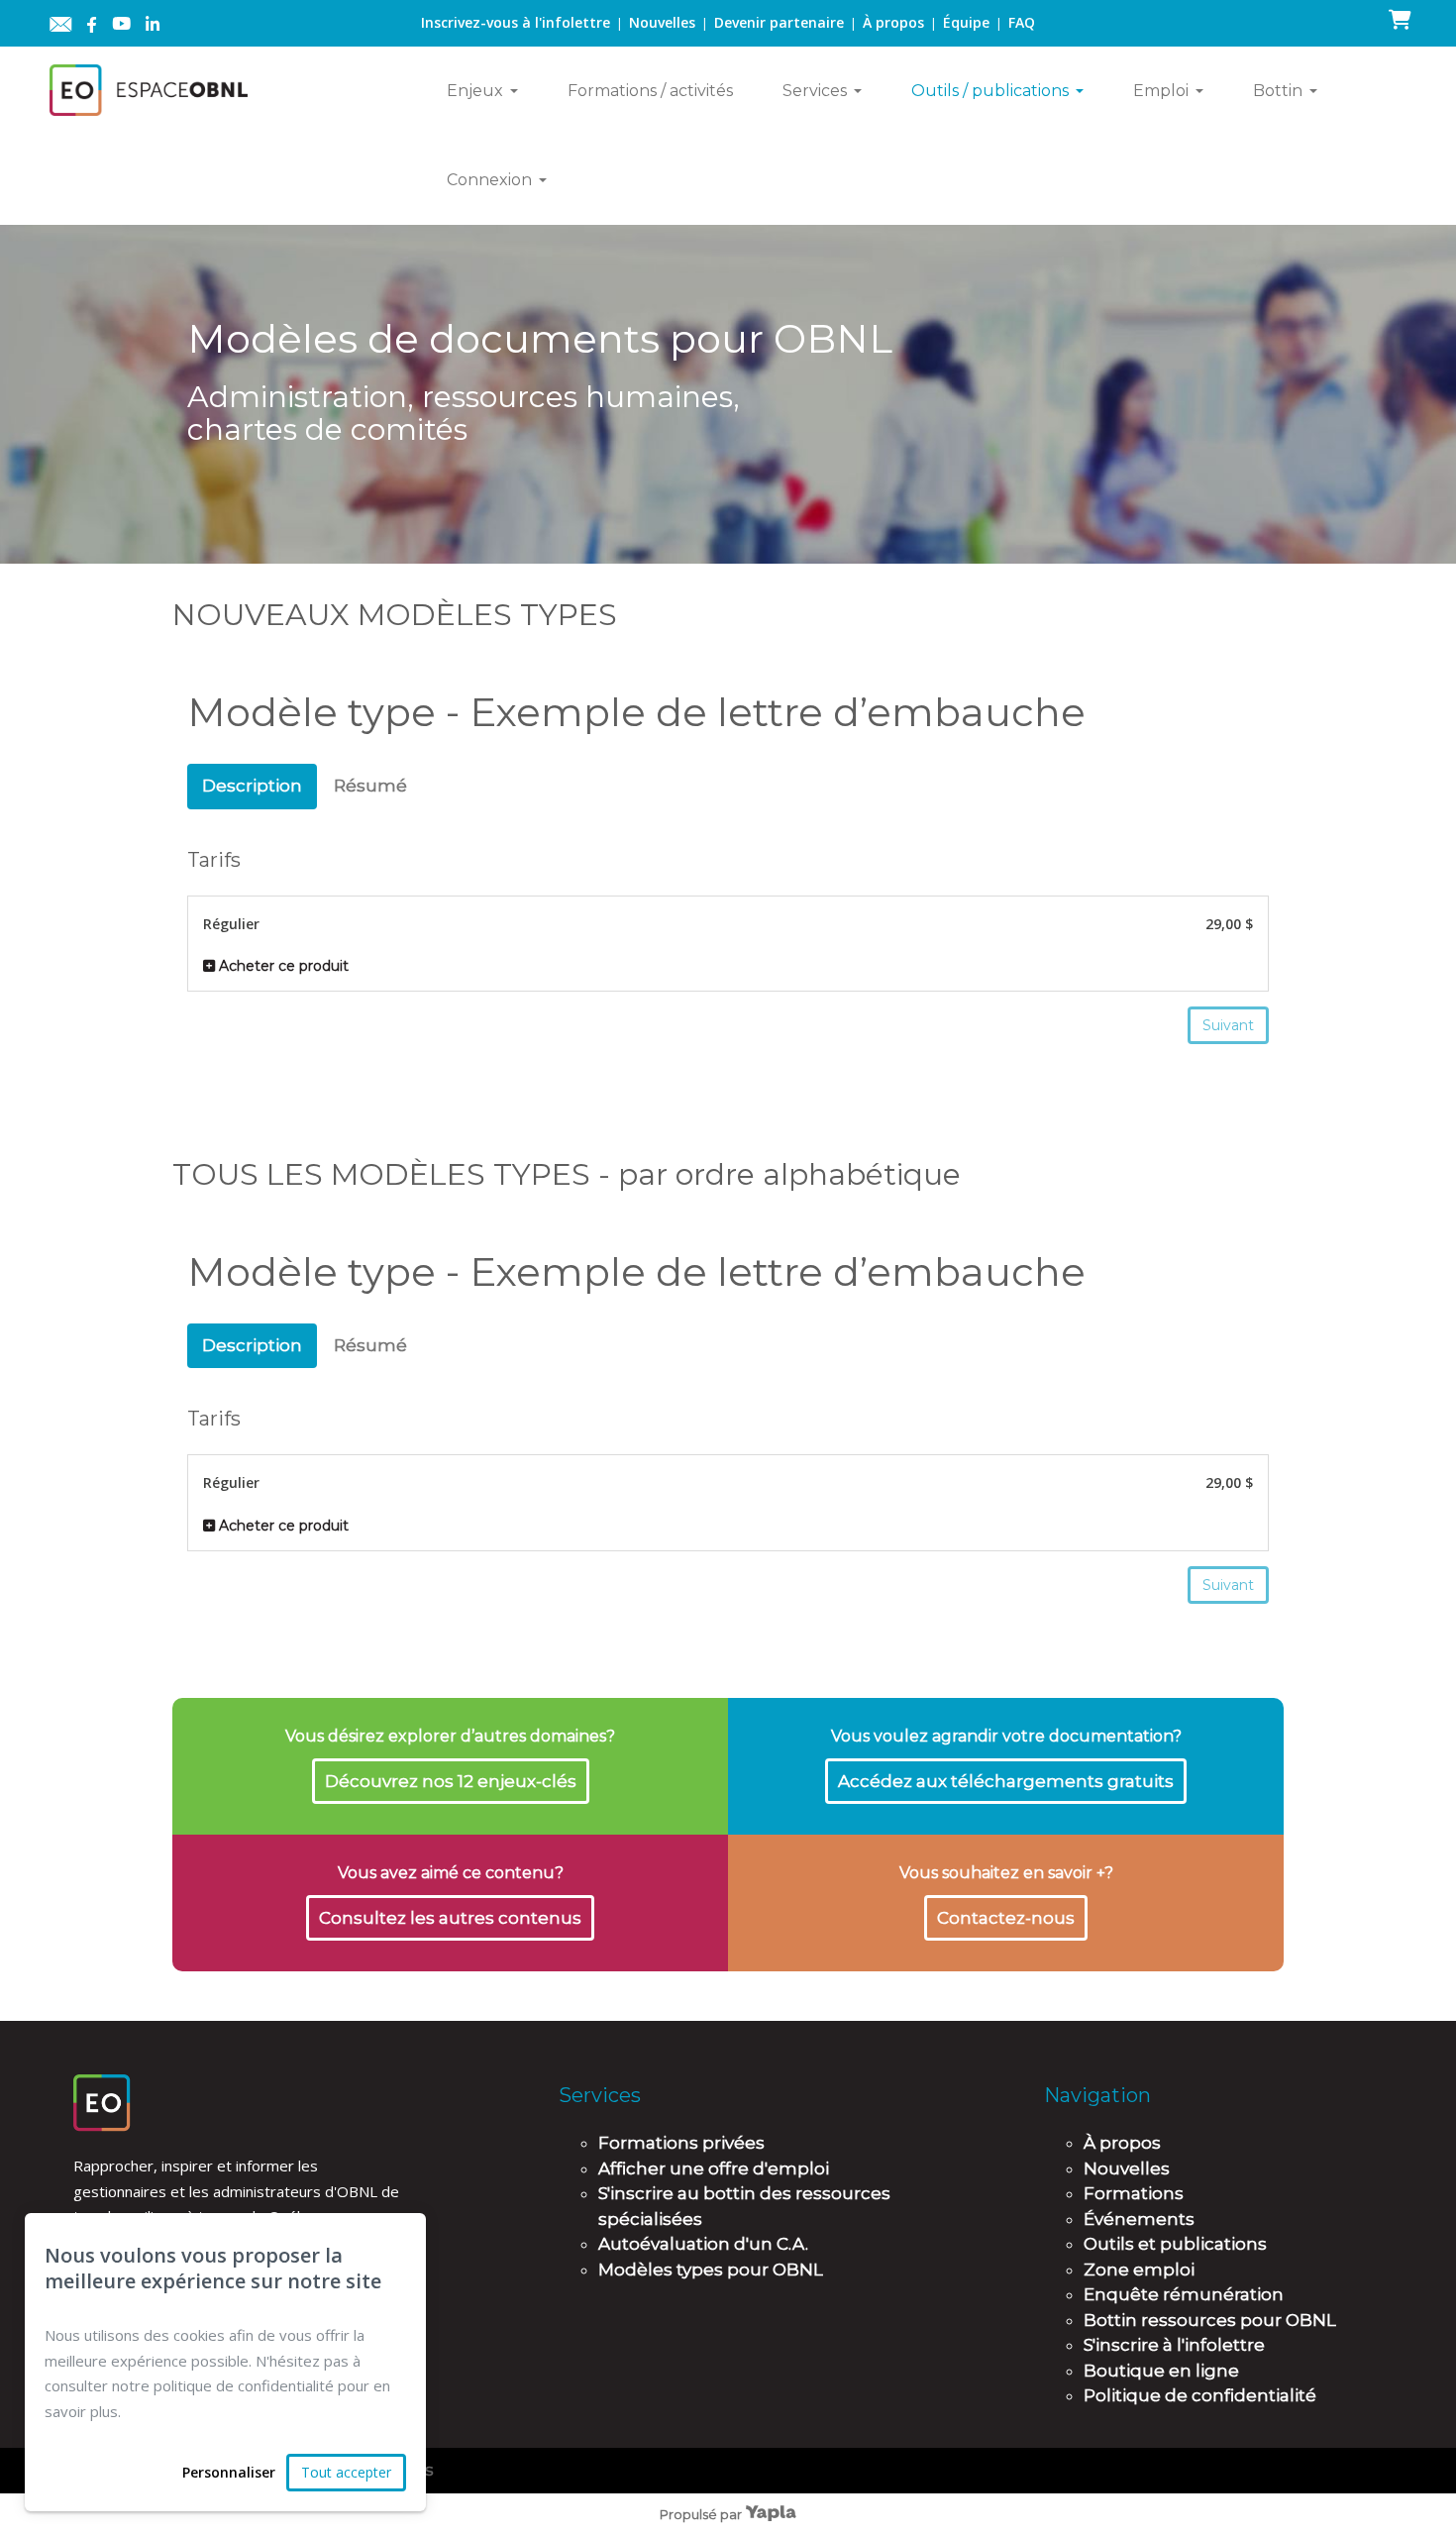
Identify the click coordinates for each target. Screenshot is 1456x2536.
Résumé (370, 786)
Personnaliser (229, 2472)
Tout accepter (346, 2472)
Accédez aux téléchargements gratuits (1006, 1781)
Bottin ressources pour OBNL (1210, 2320)
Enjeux (475, 91)
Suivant (1228, 1025)
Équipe (966, 22)
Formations (1134, 2193)
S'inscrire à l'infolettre (1174, 2345)
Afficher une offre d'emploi (714, 2168)
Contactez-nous (1006, 1918)
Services (815, 91)
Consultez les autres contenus (450, 1918)
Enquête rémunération (1184, 2294)
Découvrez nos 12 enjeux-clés (451, 1781)
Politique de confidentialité (1200, 2395)
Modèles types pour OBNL (711, 2270)
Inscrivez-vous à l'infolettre (516, 22)
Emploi (1161, 91)
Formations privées (681, 2143)
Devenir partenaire (779, 22)
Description (252, 786)
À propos (893, 22)
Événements (1139, 2219)
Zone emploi (1139, 2270)
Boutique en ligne (1161, 2371)
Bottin (1278, 91)
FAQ (1022, 22)
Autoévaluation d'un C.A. (703, 2244)
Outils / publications (990, 91)
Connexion (489, 180)
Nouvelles (662, 22)
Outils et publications (1175, 2244)
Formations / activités (650, 91)
